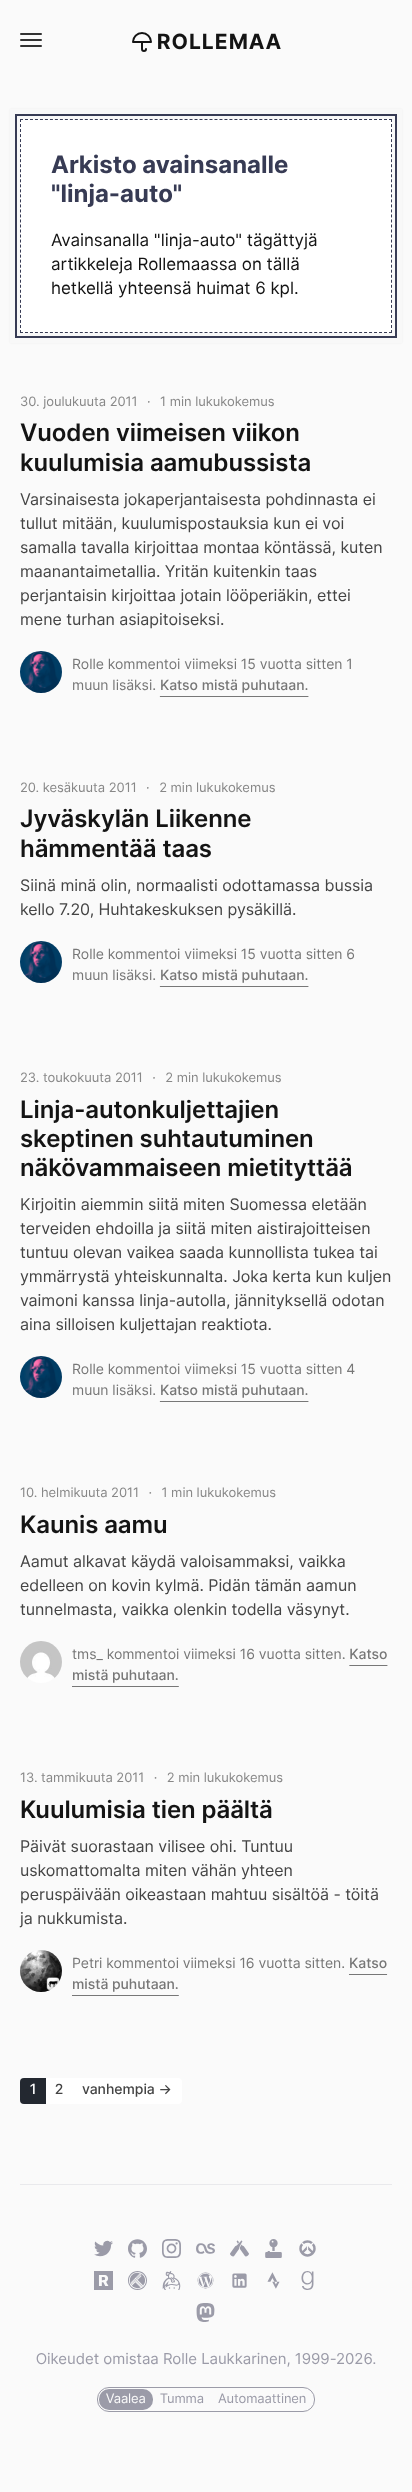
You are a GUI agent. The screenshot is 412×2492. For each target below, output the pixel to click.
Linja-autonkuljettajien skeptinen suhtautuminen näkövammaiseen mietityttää (186, 1139)
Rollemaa (220, 42)
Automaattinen (262, 2399)
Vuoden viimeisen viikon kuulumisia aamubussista (165, 447)
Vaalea (126, 2399)
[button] (30, 40)
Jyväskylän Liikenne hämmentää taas (136, 833)
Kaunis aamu (94, 1524)
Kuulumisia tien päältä (146, 1809)
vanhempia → (127, 2089)
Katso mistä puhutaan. (234, 685)
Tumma (182, 2399)
